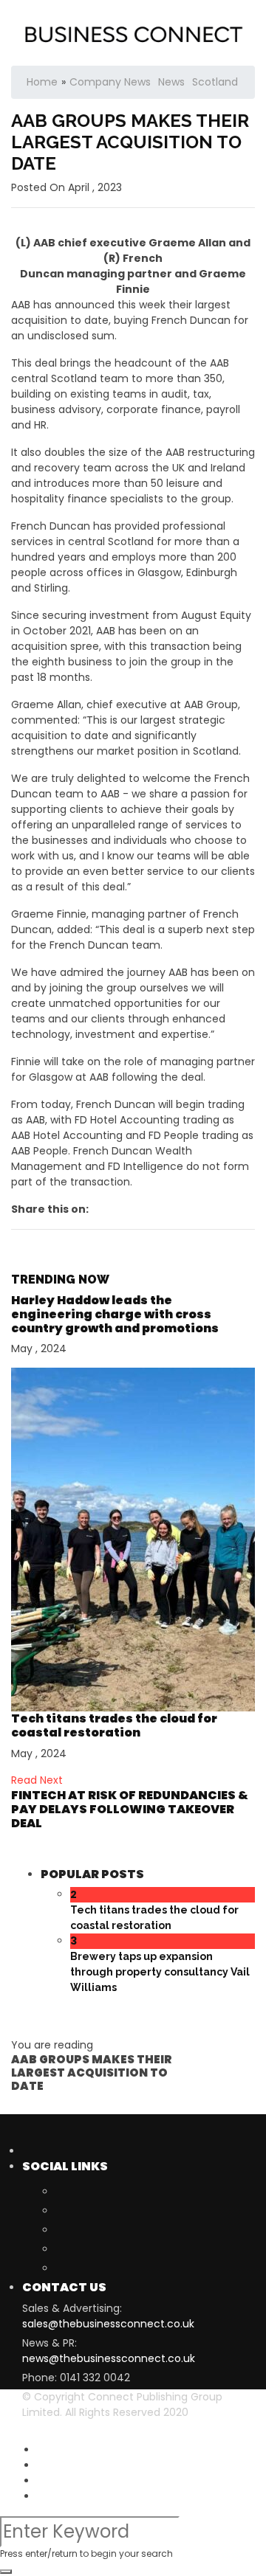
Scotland (215, 82)
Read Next (37, 1780)
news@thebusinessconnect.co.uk (109, 2358)
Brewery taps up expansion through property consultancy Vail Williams (160, 1972)
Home (42, 82)
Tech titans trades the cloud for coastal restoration (114, 1725)
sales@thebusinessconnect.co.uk (108, 2324)
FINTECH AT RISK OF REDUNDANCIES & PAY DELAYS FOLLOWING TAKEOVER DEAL (130, 1809)
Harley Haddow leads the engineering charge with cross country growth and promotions (115, 1314)
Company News (110, 82)
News (171, 82)
